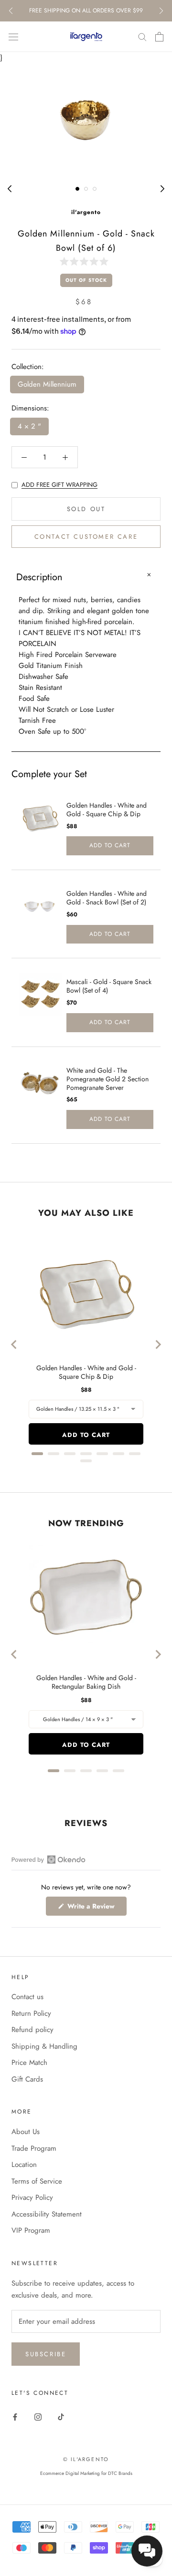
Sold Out (86, 509)
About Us (26, 2132)
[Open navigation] (13, 37)
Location (24, 2165)
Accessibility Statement (47, 2214)
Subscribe (46, 2354)
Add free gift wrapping (59, 485)
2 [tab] (86, 189)
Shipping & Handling (44, 2046)
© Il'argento (86, 2459)
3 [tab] (95, 189)
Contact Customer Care (86, 537)
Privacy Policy (32, 2197)
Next (161, 11)
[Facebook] (15, 2417)
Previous (11, 11)
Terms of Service (37, 2181)
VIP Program (31, 2230)
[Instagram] (38, 2417)
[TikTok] (61, 2417)
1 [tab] (77, 189)
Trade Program (34, 2148)
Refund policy (32, 2030)
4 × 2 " (29, 426)
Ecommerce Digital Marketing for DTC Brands (86, 2473)
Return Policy (31, 2013)
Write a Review (96, 1908)
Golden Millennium (47, 384)
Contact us (27, 1997)
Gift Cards (27, 2079)
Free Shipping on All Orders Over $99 (86, 10)
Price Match (29, 2063)
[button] (86, 261)
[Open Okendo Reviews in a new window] (48, 1859)
